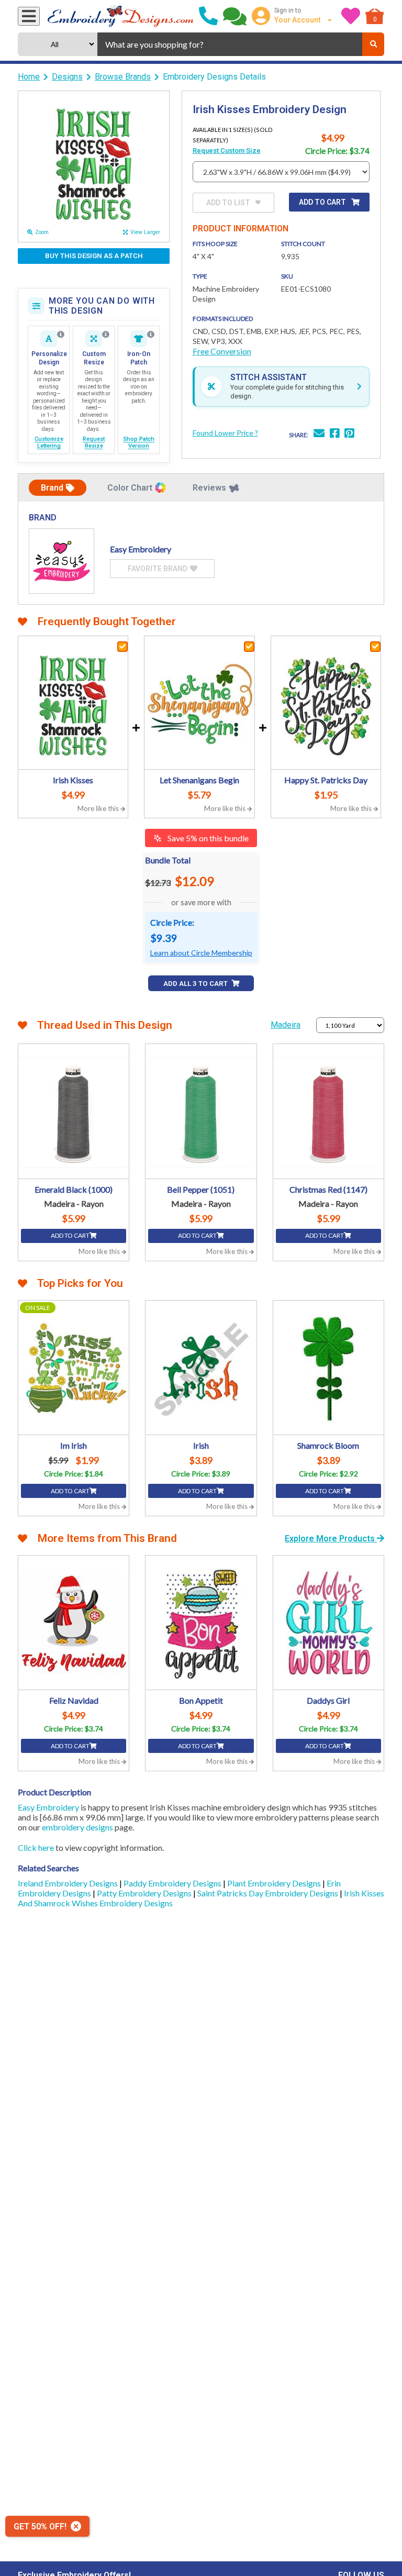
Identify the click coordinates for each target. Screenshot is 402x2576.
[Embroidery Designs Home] (121, 16)
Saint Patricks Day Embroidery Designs (269, 1893)
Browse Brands (123, 77)
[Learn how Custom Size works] (106, 335)
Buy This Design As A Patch (94, 256)
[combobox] (230, 44)
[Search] (373, 44)
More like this (99, 808)
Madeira (286, 1025)
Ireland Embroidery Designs (69, 1883)
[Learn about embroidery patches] (151, 335)
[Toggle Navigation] (29, 16)
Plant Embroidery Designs (275, 1883)
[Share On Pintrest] (349, 434)
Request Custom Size (227, 151)
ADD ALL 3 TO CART (196, 984)
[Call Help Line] (208, 16)
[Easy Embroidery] (62, 561)
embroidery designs (77, 1827)
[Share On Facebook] (334, 434)
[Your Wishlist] (351, 16)
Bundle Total (168, 860)
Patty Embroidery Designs (145, 1893)
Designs (67, 77)
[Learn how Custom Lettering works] (61, 335)
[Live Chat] (235, 16)
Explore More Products (331, 1539)
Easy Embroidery (48, 1807)
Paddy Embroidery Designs (173, 1883)
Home (29, 77)
